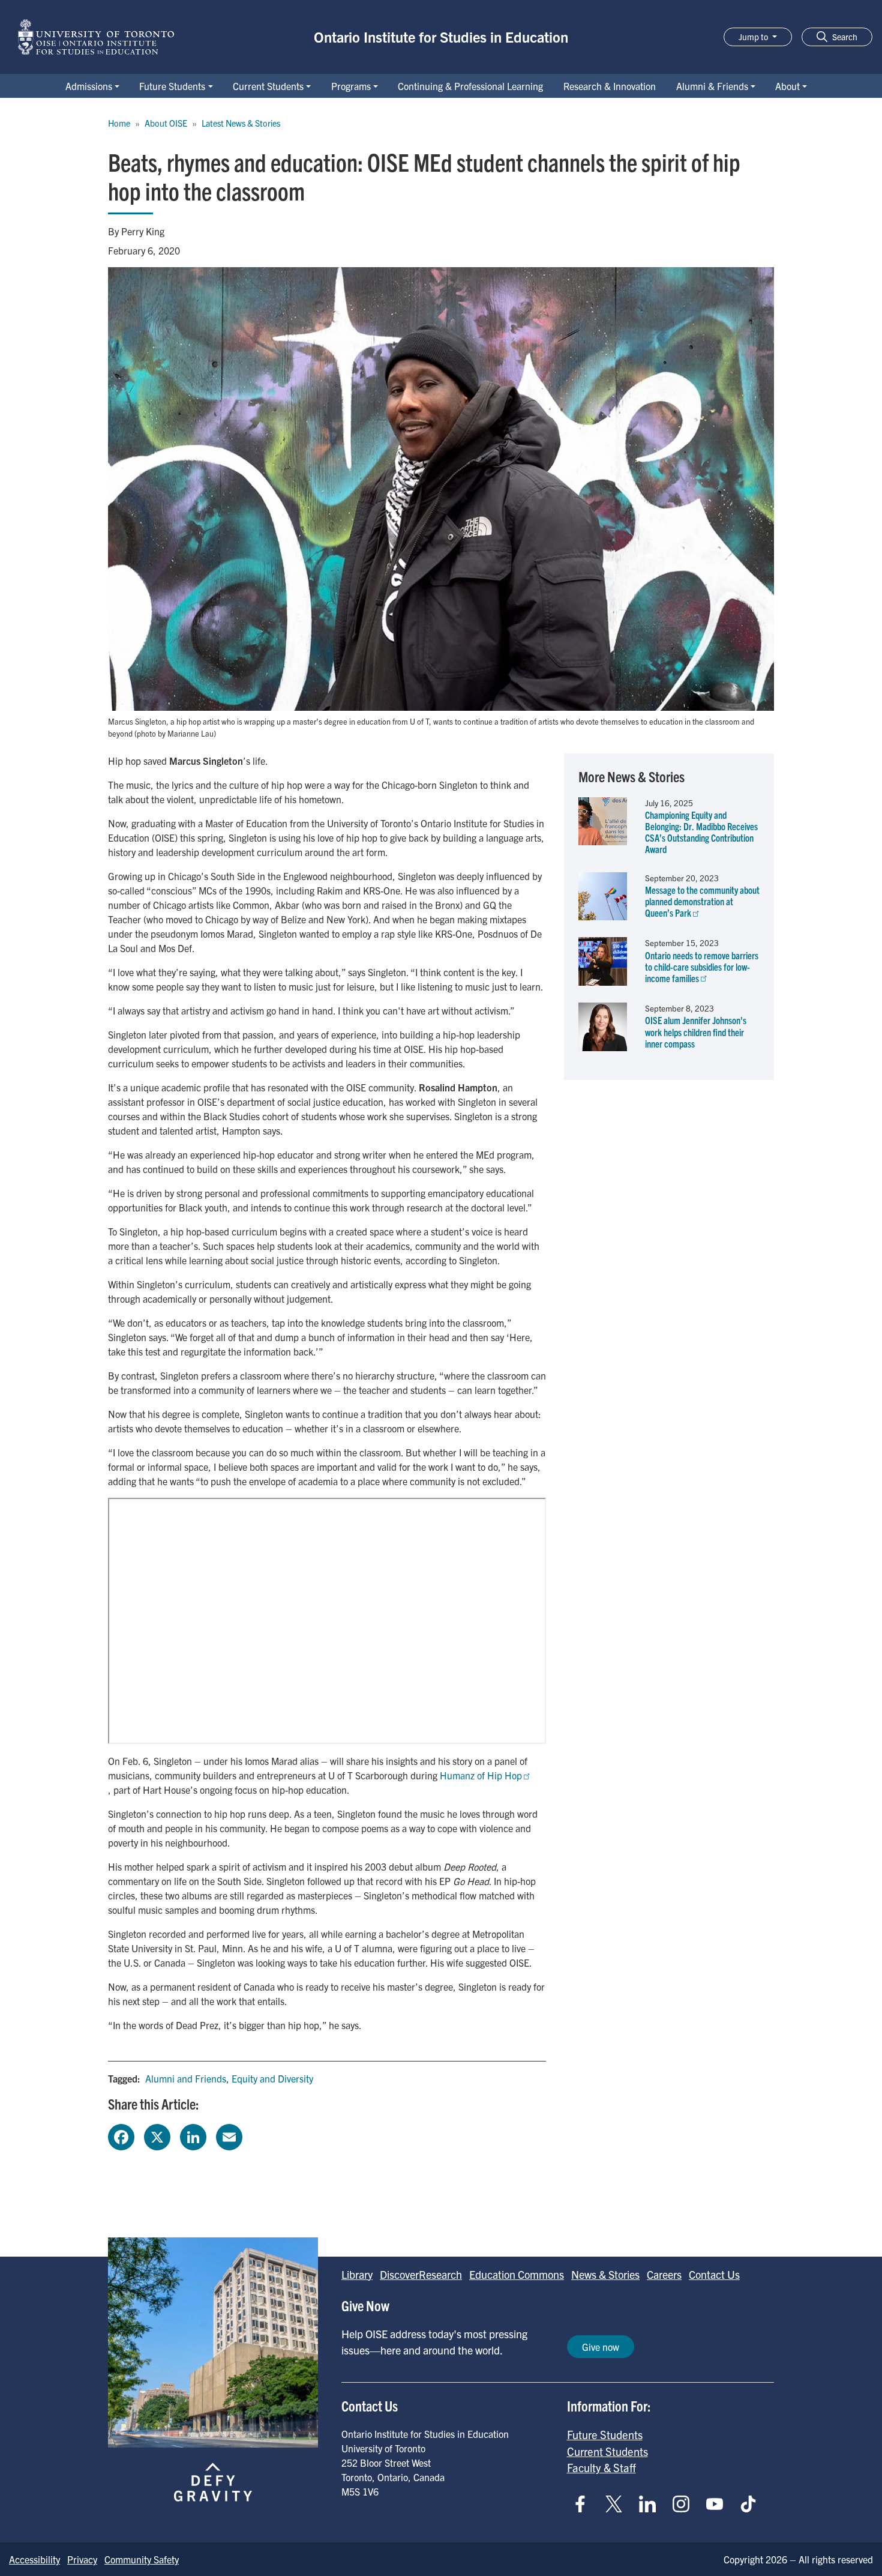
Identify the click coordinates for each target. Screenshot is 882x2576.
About (787, 86)
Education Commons (517, 2274)
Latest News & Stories (241, 123)
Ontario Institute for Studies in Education (441, 37)
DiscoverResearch (421, 2274)
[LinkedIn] (193, 2135)
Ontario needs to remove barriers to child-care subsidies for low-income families (702, 967)
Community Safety (142, 2559)
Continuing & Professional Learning (470, 86)
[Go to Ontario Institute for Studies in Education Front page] (96, 37)
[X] (157, 2135)
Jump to (754, 37)
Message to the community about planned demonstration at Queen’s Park (702, 901)
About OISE (166, 123)
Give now (601, 2347)
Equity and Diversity (272, 2078)
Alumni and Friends (186, 2078)
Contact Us (714, 2274)
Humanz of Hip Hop (481, 1775)
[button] (837, 37)
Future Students (172, 86)
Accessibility (34, 2559)
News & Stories (605, 2274)
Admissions (89, 86)
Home (119, 123)
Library (357, 2274)
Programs (351, 86)
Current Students (268, 86)
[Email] (229, 2135)
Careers (664, 2274)
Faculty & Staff (601, 2467)
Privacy (82, 2559)
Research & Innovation (610, 86)
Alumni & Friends (712, 86)
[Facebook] (121, 2135)
